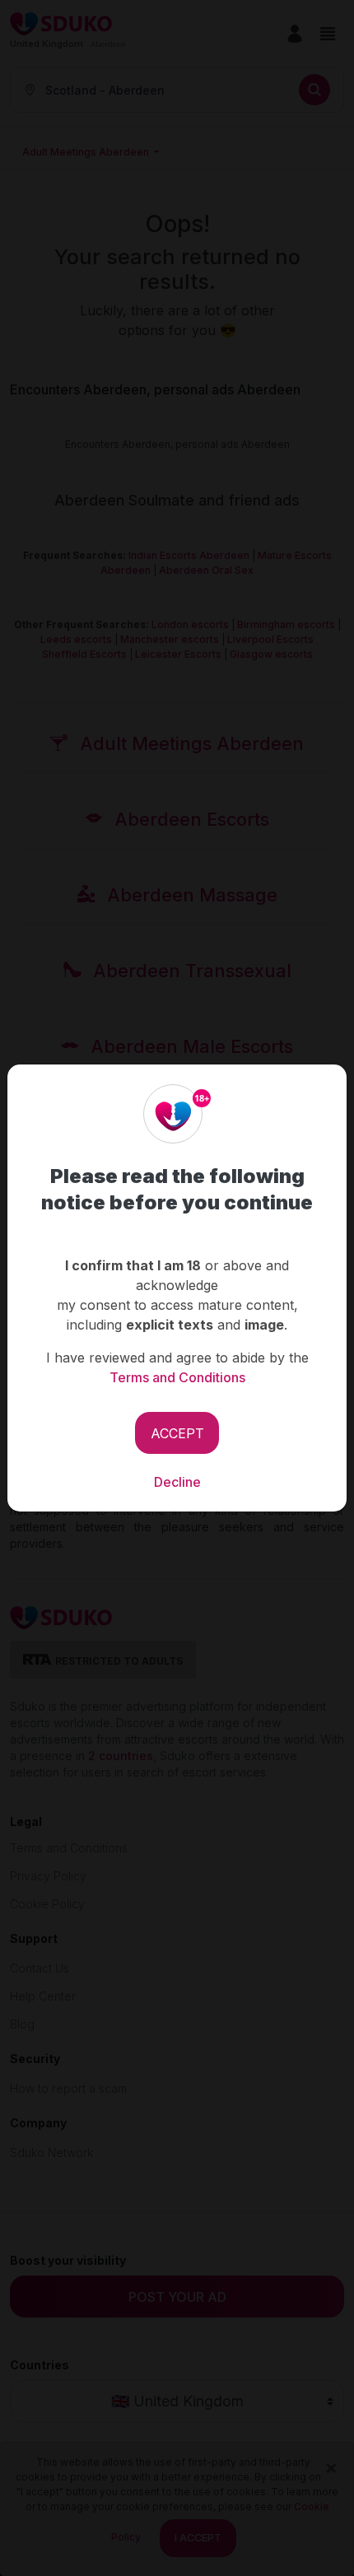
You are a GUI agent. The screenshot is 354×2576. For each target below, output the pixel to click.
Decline (177, 1482)
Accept (177, 1433)
